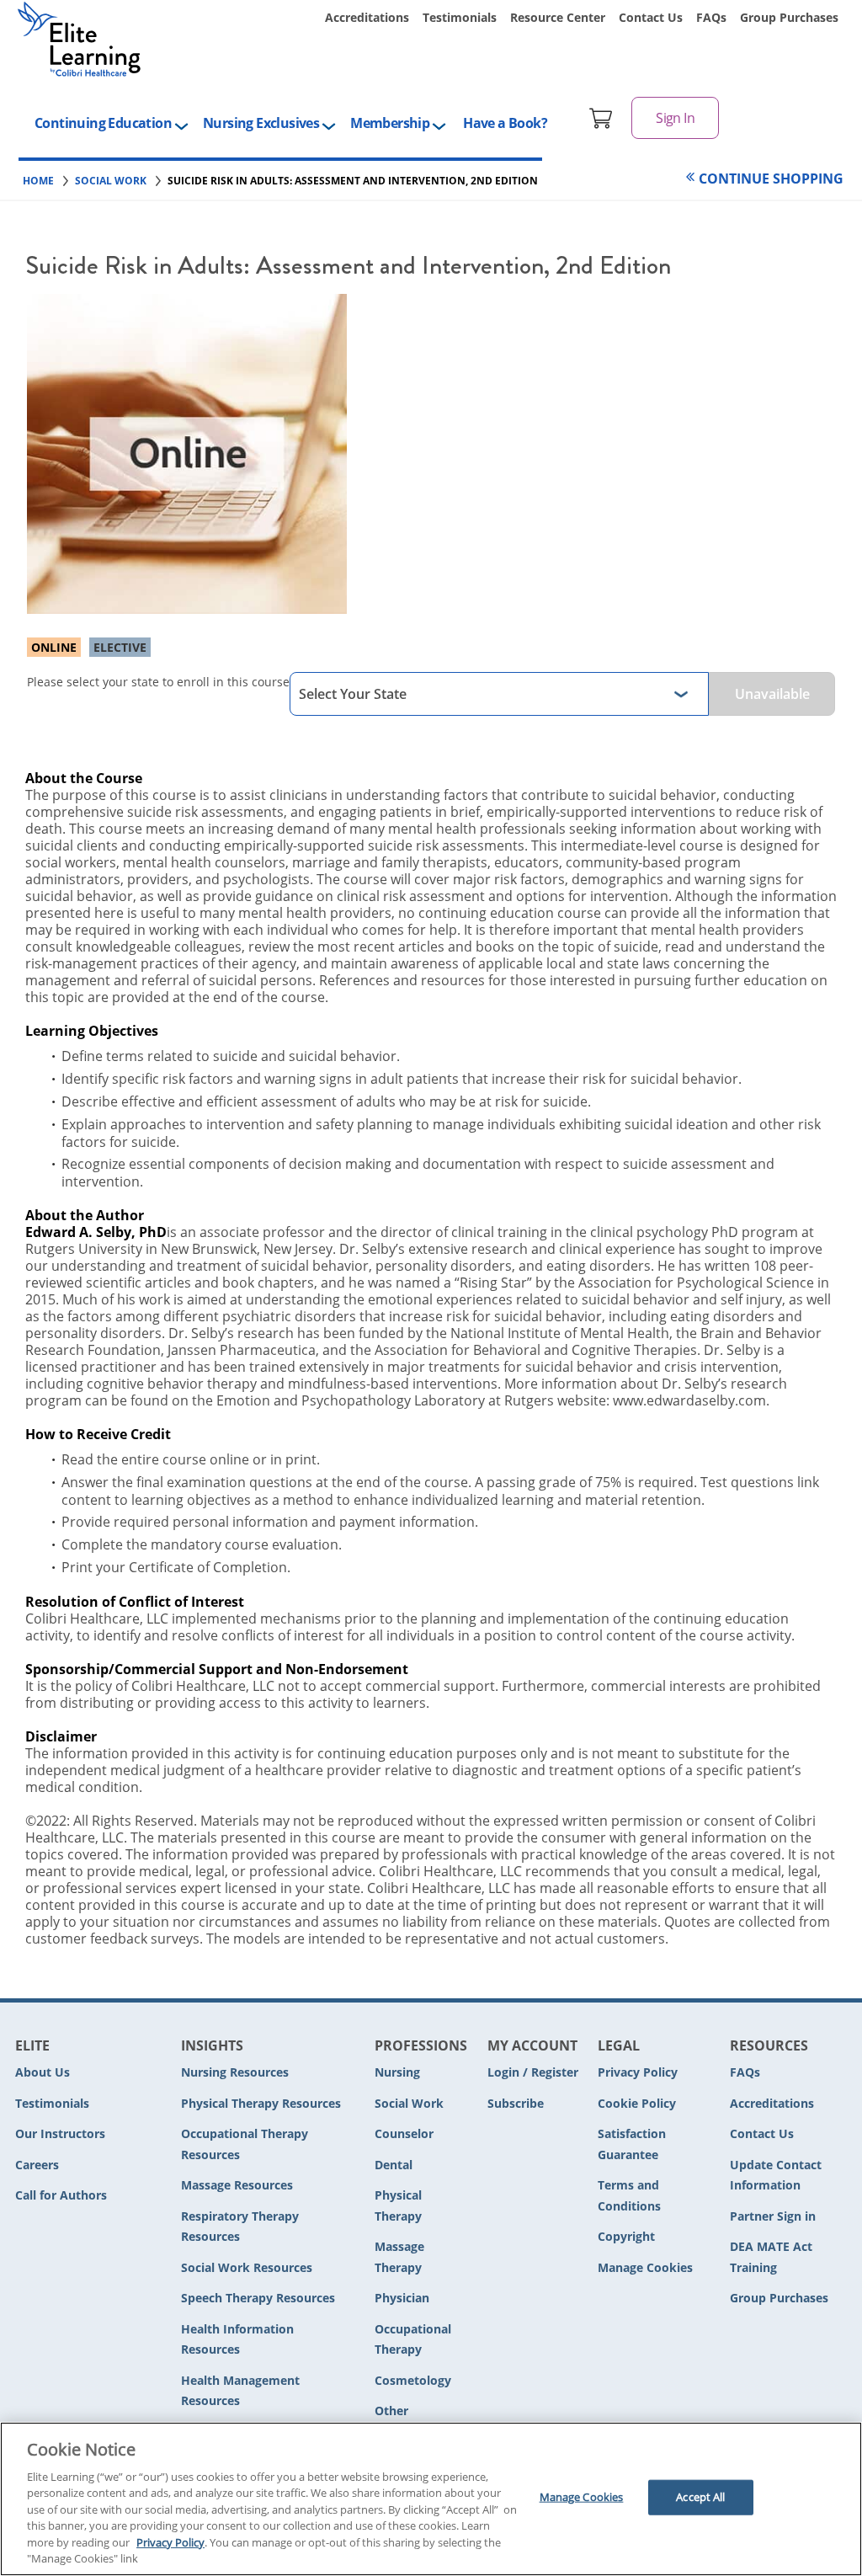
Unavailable (772, 694)
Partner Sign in (773, 2216)
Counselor (404, 2133)
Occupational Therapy (413, 2339)
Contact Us (651, 17)
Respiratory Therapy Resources (240, 2227)
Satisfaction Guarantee (632, 2144)
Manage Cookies (645, 2268)
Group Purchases (789, 17)
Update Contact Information (776, 2175)
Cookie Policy (637, 2103)
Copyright (626, 2236)
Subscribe (516, 2103)
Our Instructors (60, 2133)
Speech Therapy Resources (258, 2298)
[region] (431, 2499)
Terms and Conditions (629, 2195)
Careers (37, 2165)
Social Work (409, 2103)
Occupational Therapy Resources (245, 2144)
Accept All (700, 2497)
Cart (601, 118)
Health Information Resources (237, 2339)
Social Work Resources (247, 2267)
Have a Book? (505, 123)
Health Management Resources (240, 2391)
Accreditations (367, 17)
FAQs (711, 17)
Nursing (397, 2072)
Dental (394, 2165)
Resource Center (558, 17)
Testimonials (460, 17)
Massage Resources (237, 2185)
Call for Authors (61, 2195)
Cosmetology (413, 2380)
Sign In (675, 118)
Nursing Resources (235, 2072)
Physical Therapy (398, 2205)
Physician (402, 2298)
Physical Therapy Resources (261, 2103)
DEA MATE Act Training (771, 2257)
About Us (43, 2072)
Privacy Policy (638, 2072)
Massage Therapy (399, 2257)
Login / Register (533, 2072)
